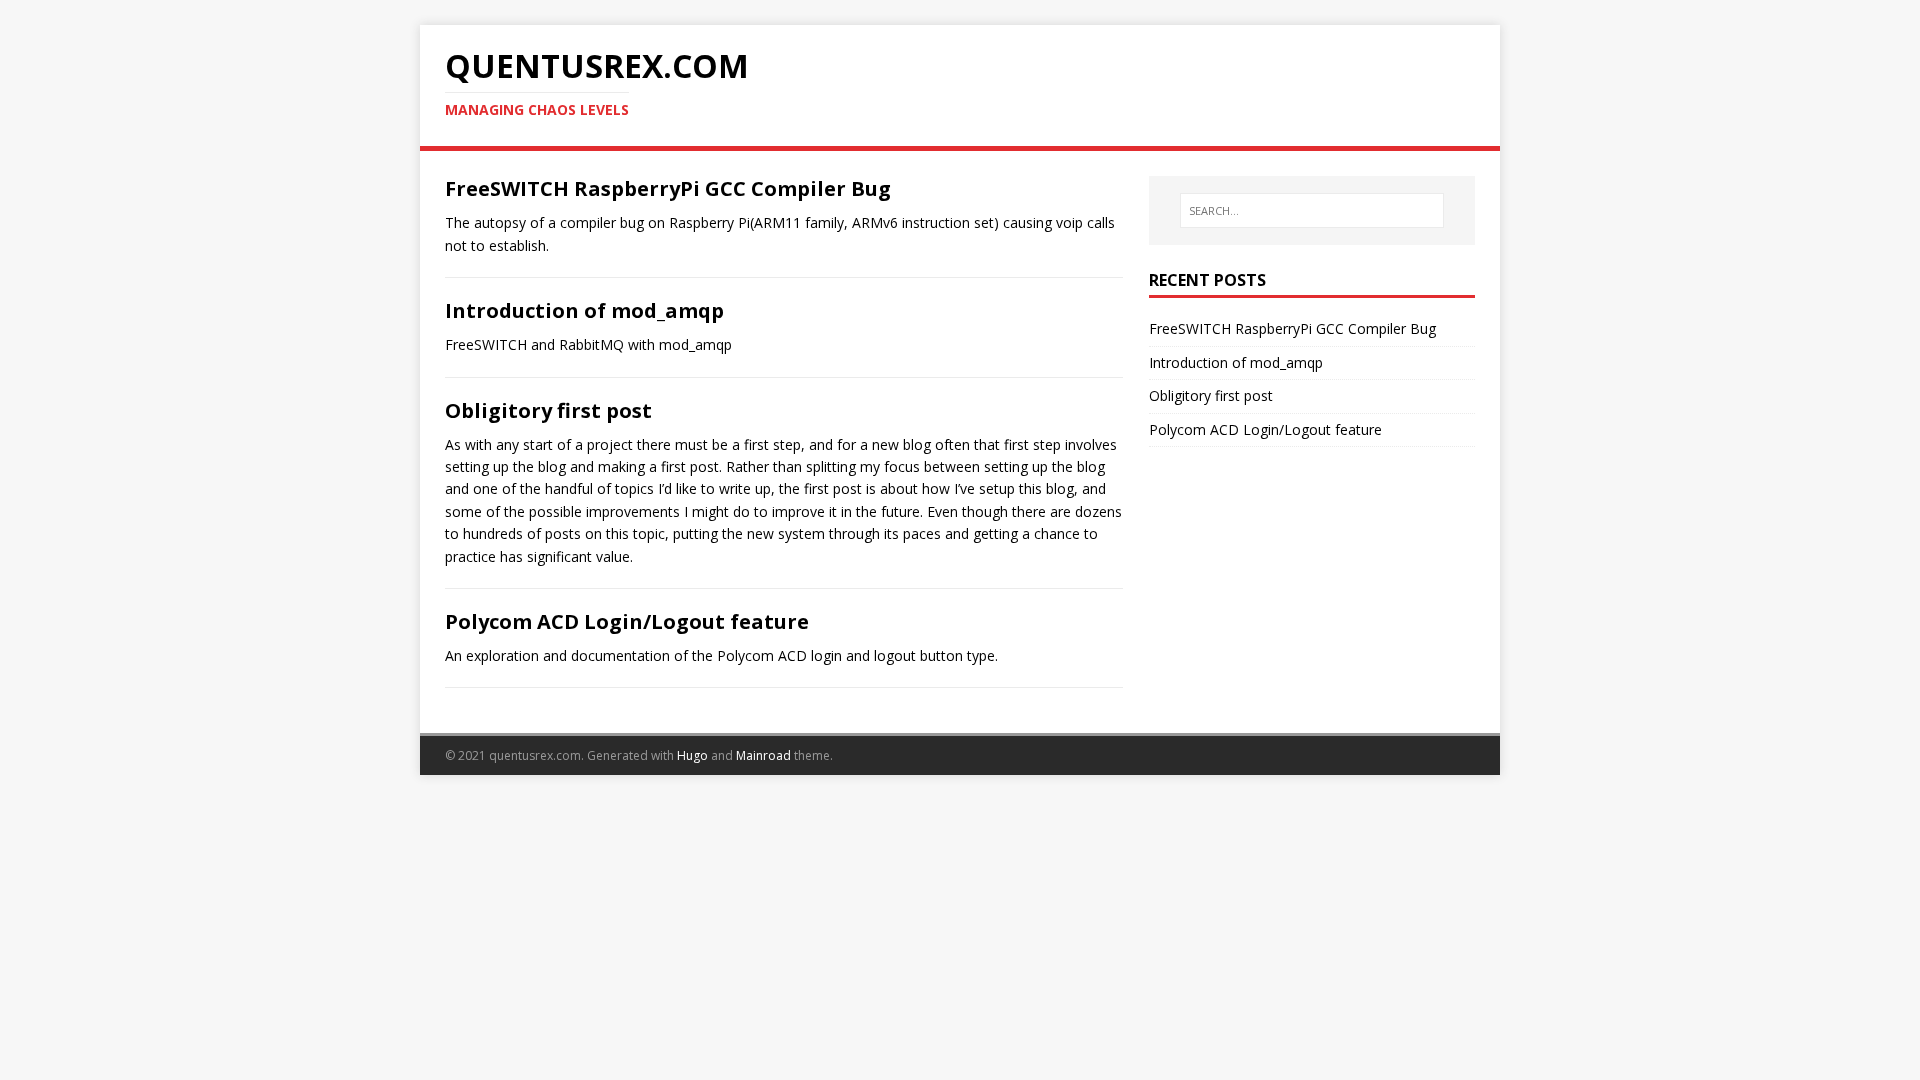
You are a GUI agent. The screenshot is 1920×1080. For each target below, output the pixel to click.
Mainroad (763, 755)
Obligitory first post (548, 410)
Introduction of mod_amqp (584, 310)
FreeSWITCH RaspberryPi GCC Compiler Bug (668, 188)
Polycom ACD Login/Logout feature (627, 621)
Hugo (692, 755)
